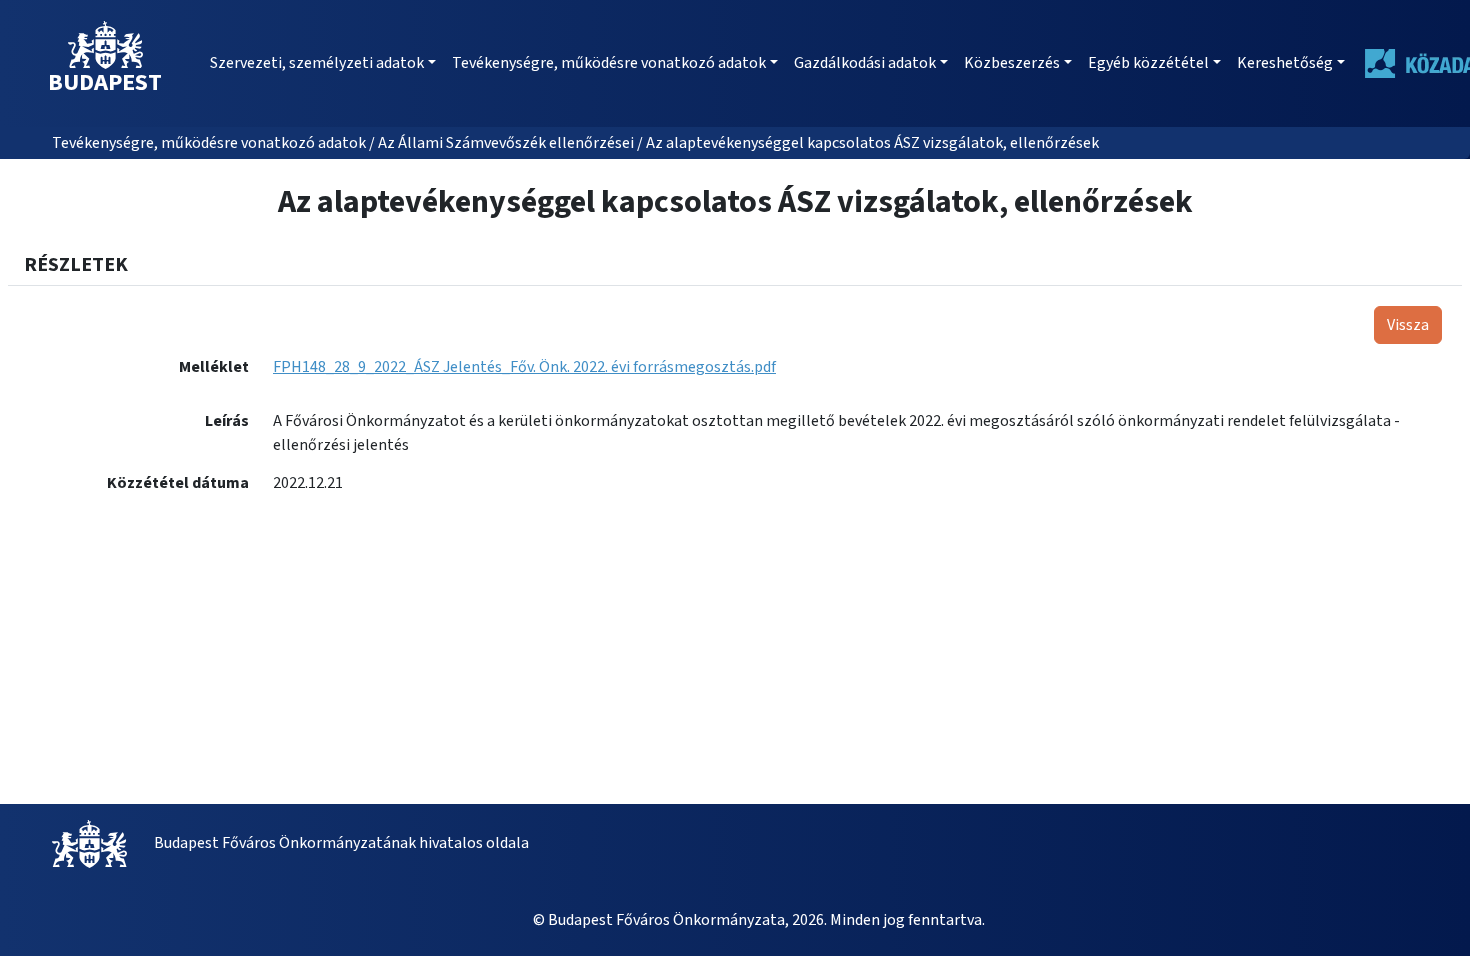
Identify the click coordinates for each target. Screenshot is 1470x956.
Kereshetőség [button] (1285, 63)
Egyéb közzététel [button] (1148, 63)
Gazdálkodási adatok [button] (865, 63)
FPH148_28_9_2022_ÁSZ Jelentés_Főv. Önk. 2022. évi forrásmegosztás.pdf (524, 367)
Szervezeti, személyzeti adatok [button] (317, 63)
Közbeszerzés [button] (1012, 63)
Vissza (1408, 325)
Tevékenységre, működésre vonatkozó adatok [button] (609, 63)
